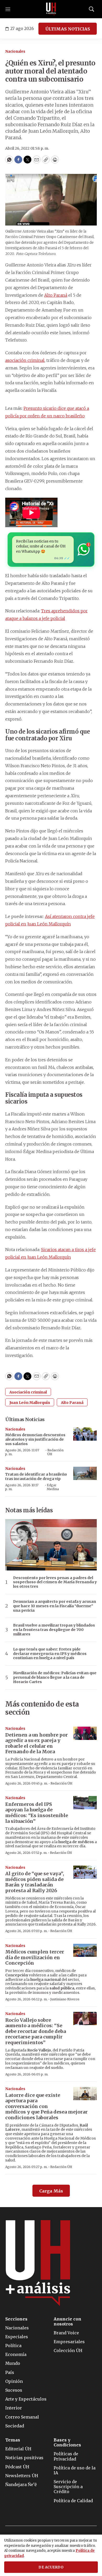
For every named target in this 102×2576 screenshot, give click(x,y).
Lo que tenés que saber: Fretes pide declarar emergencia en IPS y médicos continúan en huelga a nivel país (50, 1654)
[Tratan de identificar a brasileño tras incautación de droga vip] (85, 1473)
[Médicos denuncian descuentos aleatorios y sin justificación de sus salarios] (85, 1434)
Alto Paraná (56, 295)
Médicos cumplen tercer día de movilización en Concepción (35, 1957)
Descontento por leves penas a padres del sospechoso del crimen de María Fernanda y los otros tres (55, 1582)
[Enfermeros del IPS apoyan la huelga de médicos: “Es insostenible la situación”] (85, 1803)
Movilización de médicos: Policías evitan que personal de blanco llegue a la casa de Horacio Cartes (55, 1677)
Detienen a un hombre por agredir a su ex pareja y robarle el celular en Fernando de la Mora (36, 1743)
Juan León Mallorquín (30, 1403)
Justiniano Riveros (65, 1999)
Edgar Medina (53, 1487)
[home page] (51, 9)
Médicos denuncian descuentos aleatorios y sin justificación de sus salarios (35, 1439)
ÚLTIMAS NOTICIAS (68, 29)
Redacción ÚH (55, 1452)
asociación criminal (25, 360)
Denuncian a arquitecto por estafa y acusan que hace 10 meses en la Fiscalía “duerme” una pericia (55, 1606)
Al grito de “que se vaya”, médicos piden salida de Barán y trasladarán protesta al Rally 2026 (35, 1882)
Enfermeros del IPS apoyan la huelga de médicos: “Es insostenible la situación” (37, 1813)
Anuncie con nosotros (67, 2322)
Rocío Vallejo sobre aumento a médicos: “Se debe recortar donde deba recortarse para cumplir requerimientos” (36, 2031)
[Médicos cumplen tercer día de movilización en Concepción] (85, 1950)
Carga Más (51, 2191)
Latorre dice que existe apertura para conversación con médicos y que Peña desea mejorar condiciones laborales (46, 2106)
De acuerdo (51, 2567)
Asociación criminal (28, 1392)
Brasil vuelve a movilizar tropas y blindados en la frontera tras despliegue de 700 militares (54, 1630)
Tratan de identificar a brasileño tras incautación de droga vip (36, 1476)
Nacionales (15, 51)
